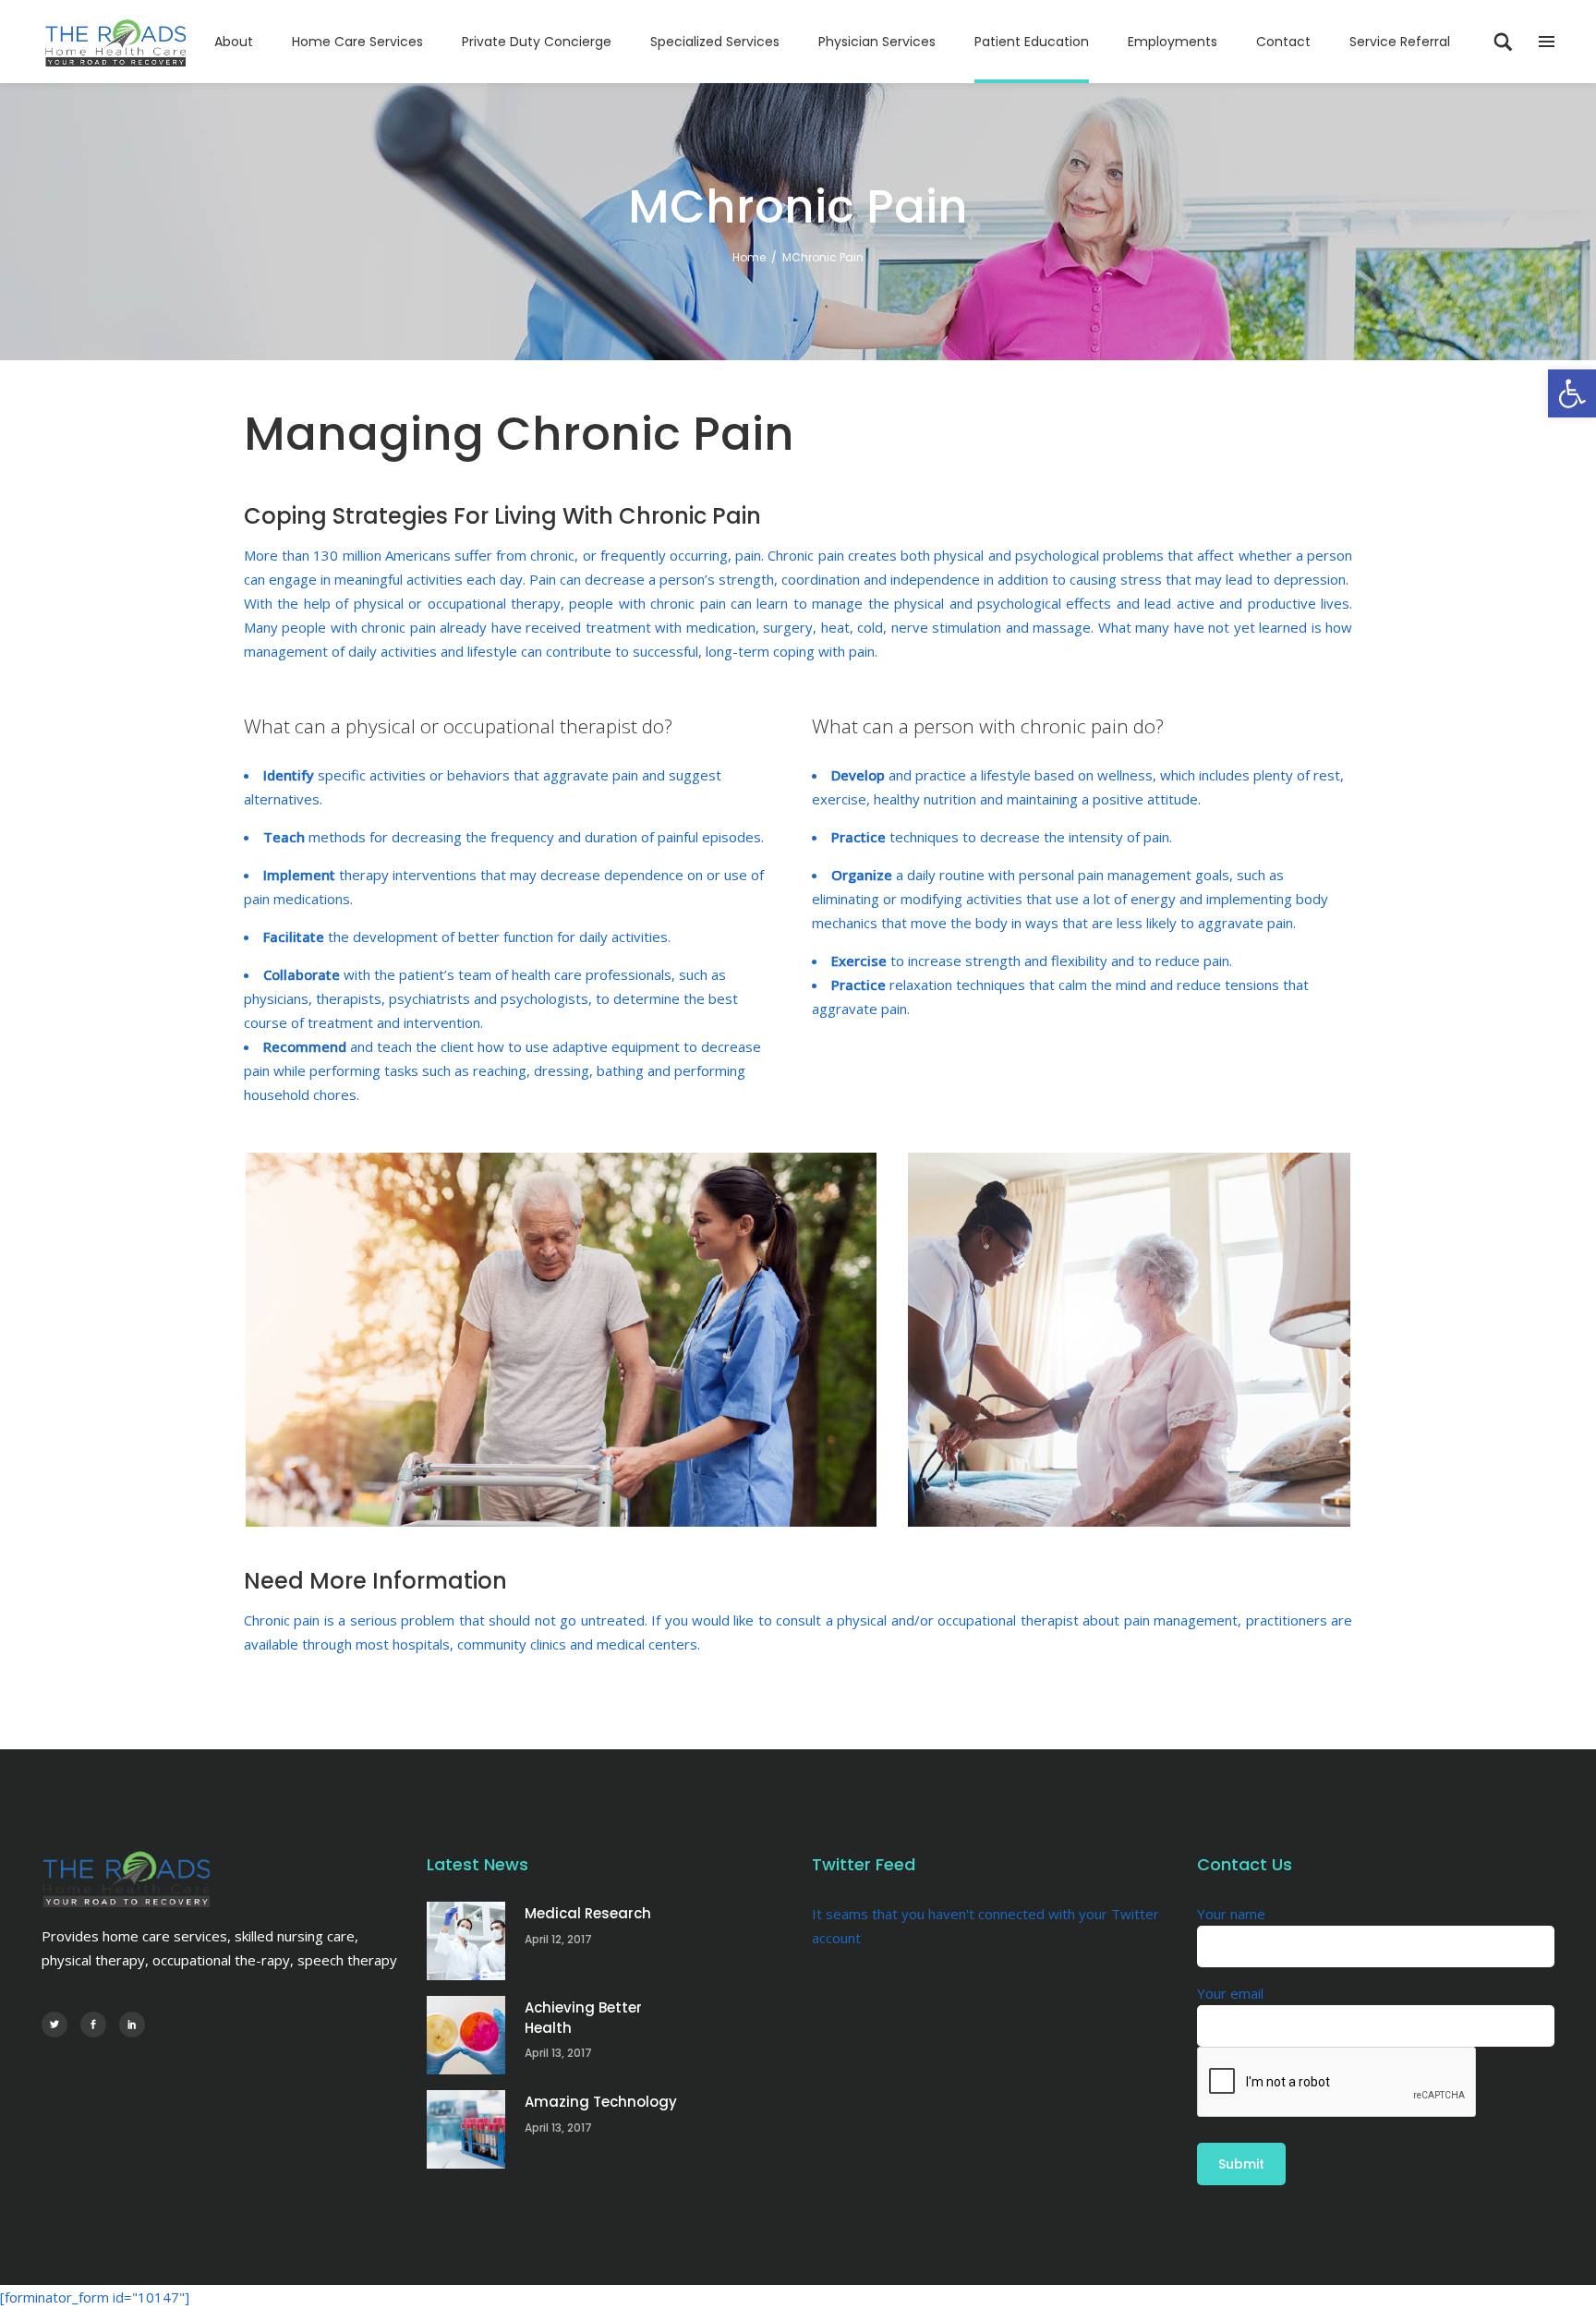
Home (749, 257)
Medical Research (588, 1913)
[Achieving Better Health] (466, 2035)
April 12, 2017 (558, 1939)
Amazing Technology (601, 2102)
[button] (1572, 393)
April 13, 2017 (558, 2053)
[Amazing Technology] (466, 2129)
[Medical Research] (466, 1941)
